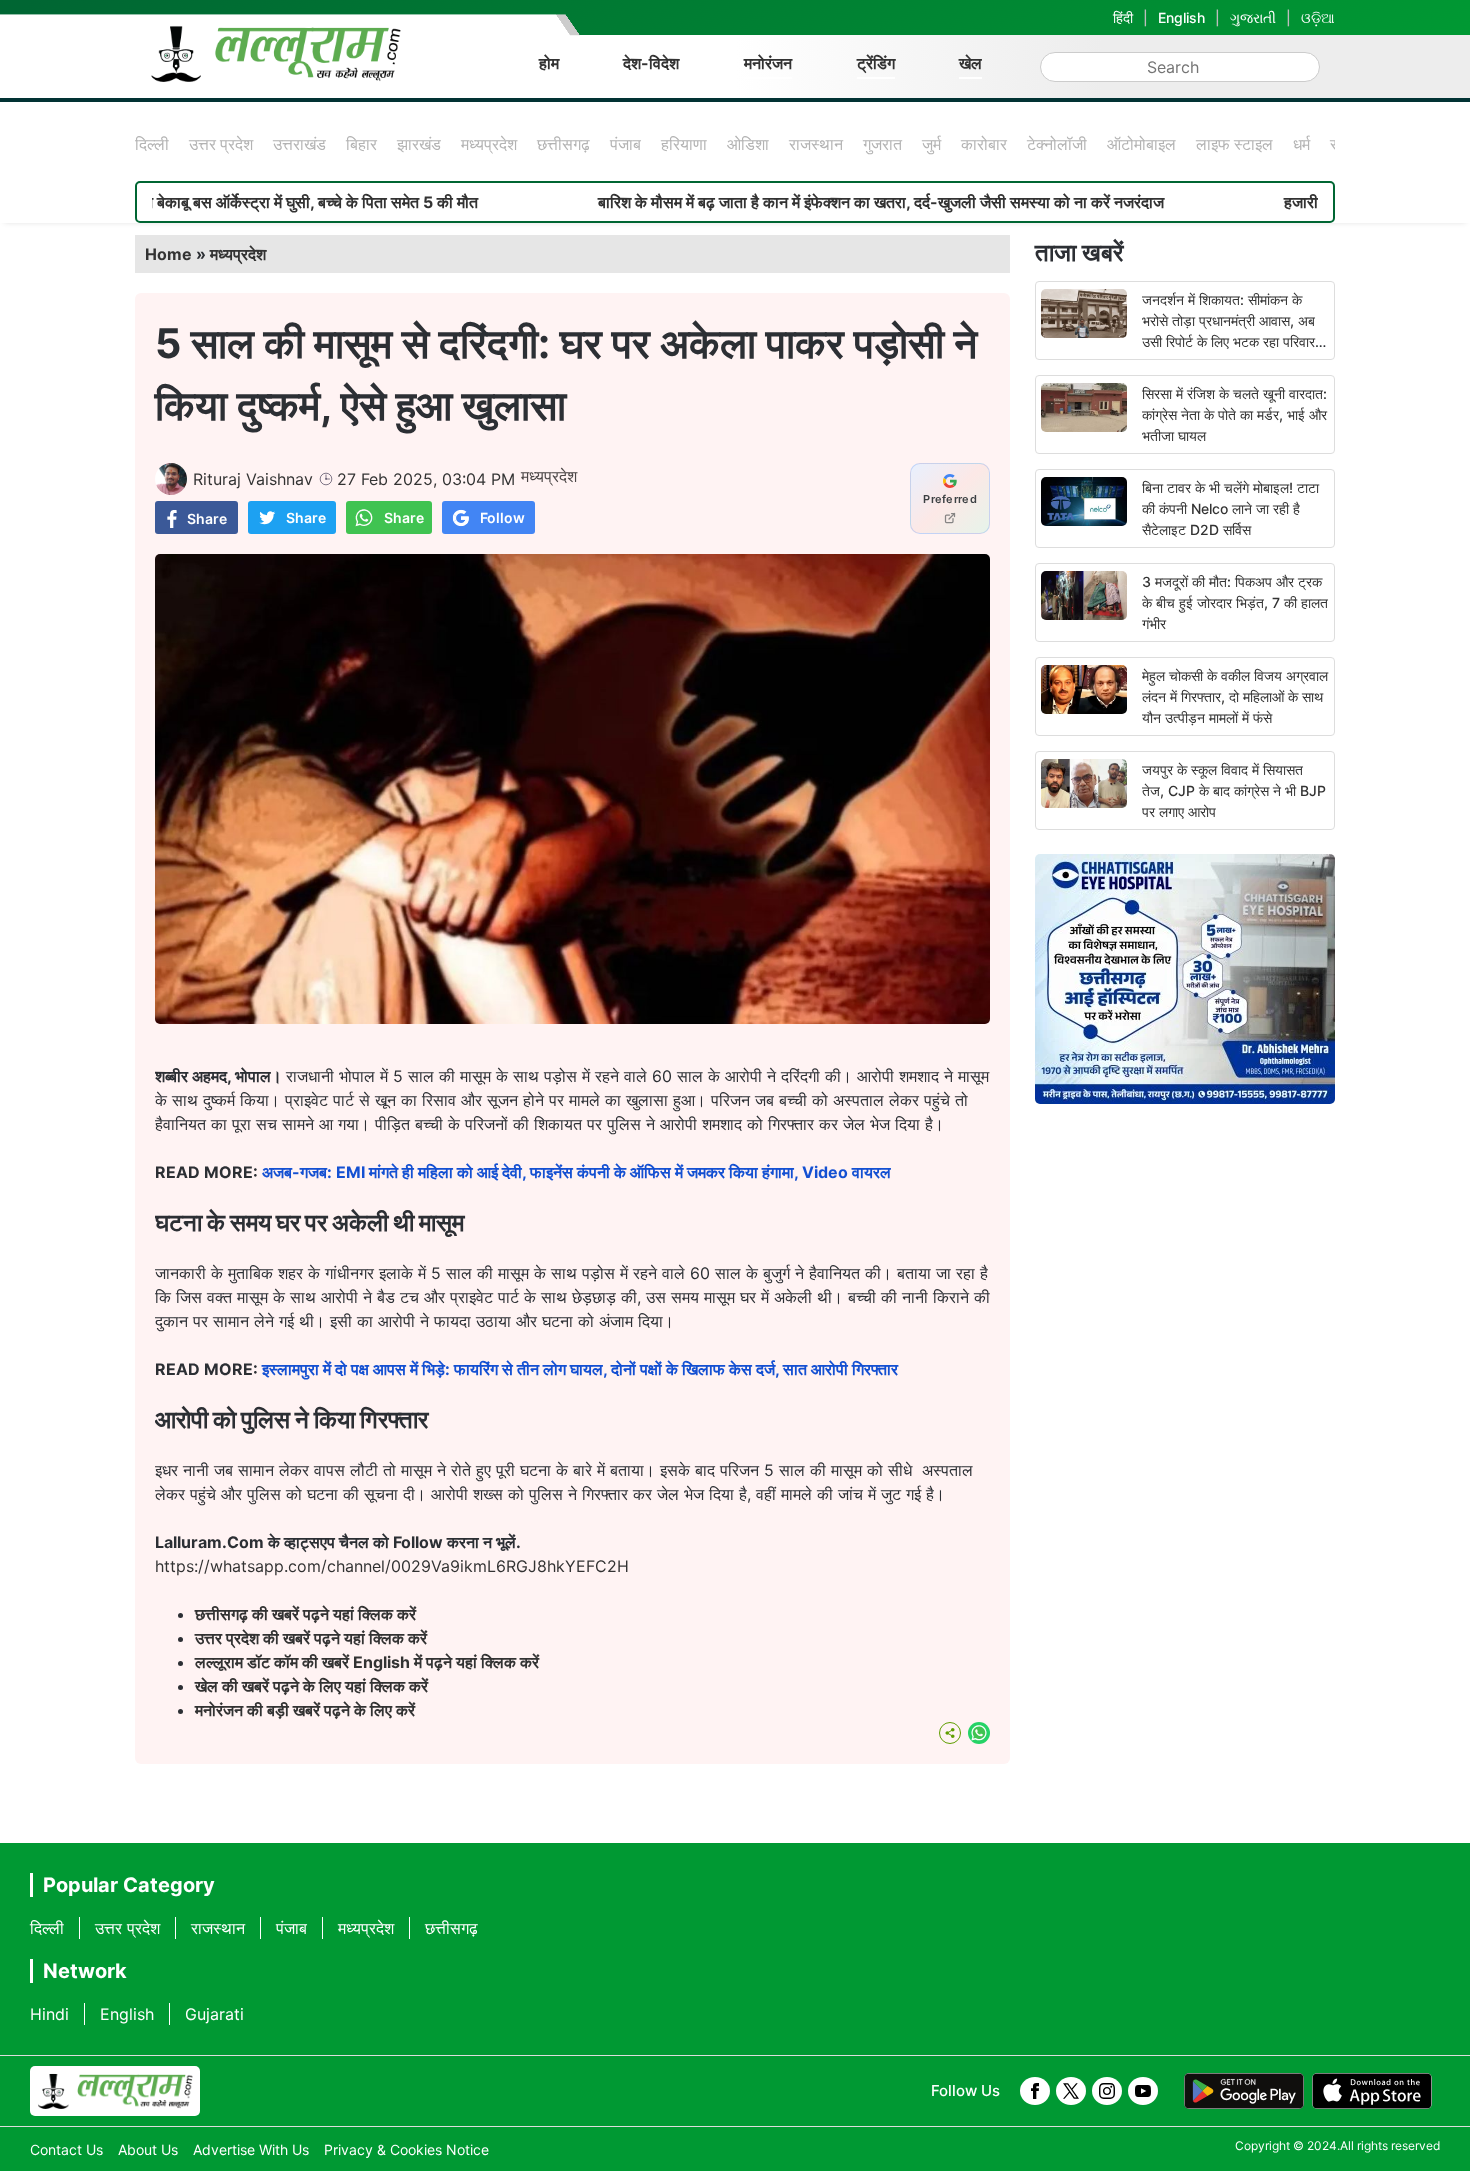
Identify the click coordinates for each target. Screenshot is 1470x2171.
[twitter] (1071, 2091)
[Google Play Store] (1244, 2091)
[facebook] (1035, 2091)
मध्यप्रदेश (489, 144)
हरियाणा (684, 144)
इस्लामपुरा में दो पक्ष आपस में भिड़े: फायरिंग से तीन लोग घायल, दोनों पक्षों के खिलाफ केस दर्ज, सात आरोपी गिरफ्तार (580, 1369)
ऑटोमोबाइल (1141, 144)
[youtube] (1143, 2091)
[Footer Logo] (115, 2091)
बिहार (361, 144)
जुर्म (931, 144)
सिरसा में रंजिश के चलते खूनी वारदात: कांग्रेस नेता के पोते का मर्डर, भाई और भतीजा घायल (1234, 414)
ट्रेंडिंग (876, 63)
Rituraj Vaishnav (253, 479)
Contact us (66, 2149)
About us (148, 2149)
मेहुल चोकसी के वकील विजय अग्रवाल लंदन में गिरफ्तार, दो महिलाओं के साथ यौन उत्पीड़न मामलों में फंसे (1235, 696)
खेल (970, 63)
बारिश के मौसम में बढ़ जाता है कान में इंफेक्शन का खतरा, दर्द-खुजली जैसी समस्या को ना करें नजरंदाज (800, 202)
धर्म (1301, 144)
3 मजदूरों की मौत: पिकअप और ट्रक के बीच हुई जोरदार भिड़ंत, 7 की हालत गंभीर (1235, 602)
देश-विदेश (651, 63)
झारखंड (419, 144)
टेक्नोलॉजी (1057, 144)
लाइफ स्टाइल (1234, 144)
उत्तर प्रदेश (221, 144)
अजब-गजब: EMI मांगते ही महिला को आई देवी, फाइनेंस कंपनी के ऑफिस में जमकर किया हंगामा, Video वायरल (576, 1172)
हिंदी (1123, 17)
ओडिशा (748, 144)
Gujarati (214, 2014)
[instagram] (1107, 2091)
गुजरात (882, 144)
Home (168, 254)
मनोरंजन (768, 63)
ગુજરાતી (1253, 17)
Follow (502, 517)
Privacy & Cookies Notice (406, 2149)
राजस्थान (816, 144)
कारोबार (984, 144)
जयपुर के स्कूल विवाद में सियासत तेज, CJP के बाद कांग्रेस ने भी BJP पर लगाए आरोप (1234, 790)
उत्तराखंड (299, 144)
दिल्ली (152, 144)
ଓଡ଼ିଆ (1318, 17)
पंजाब (625, 144)
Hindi (49, 2014)
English (1181, 17)
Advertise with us (251, 2149)
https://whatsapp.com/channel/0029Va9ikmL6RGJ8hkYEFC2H (392, 1566)
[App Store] (1372, 2091)
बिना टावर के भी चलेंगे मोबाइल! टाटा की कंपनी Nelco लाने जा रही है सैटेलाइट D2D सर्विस (1230, 508)
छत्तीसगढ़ (563, 144)
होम (549, 63)
